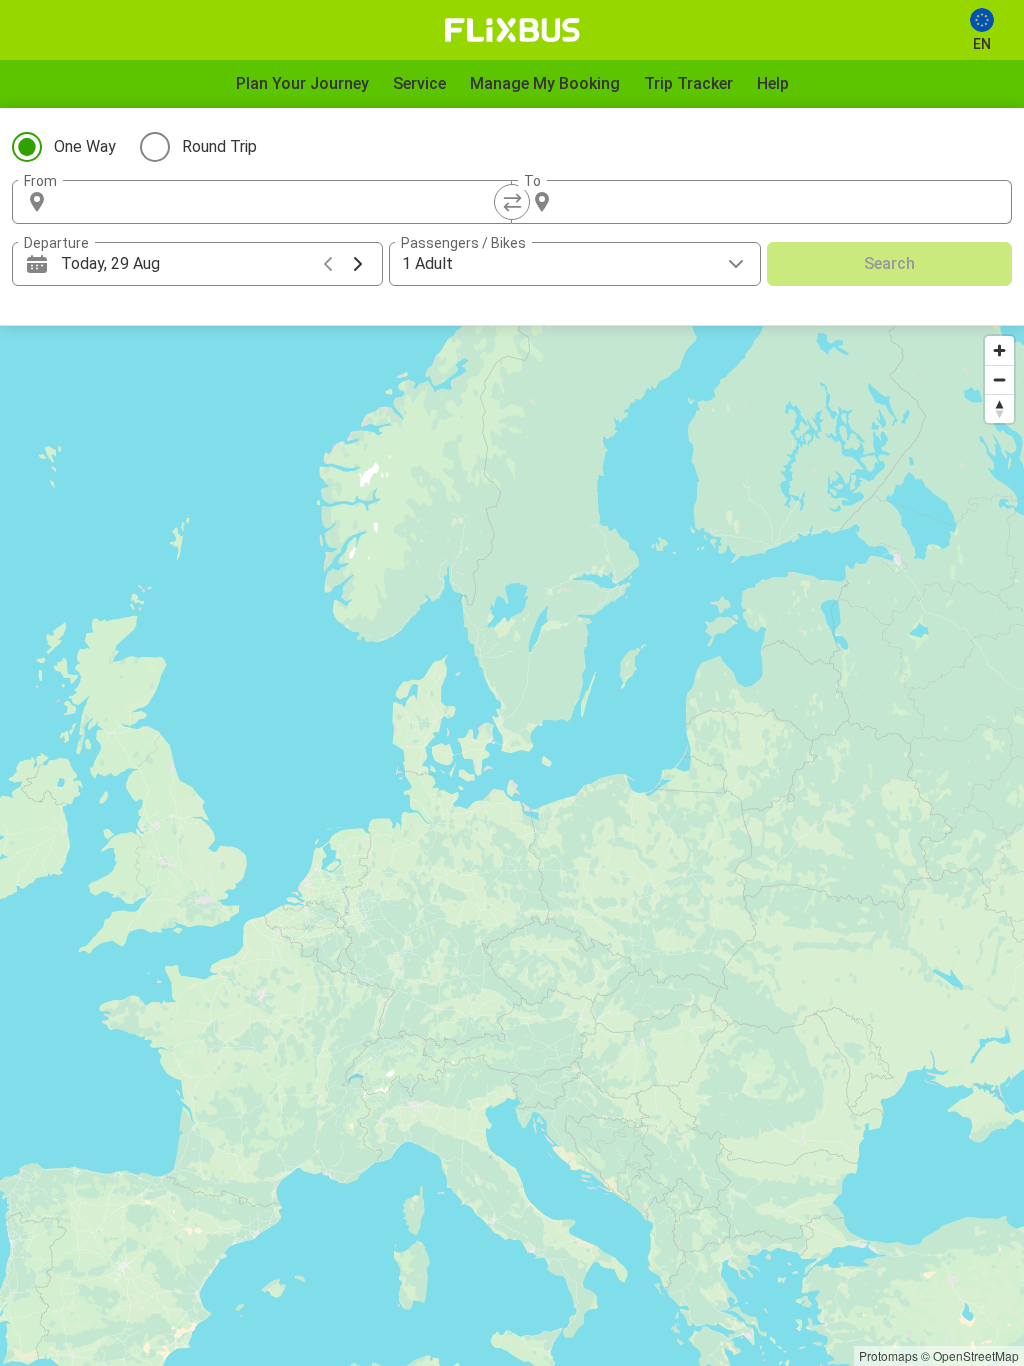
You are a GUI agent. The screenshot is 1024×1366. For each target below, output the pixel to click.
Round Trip (219, 146)
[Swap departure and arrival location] (512, 202)
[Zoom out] (999, 379)
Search (889, 263)
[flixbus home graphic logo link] (512, 30)
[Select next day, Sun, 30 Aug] (358, 264)
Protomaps (888, 1355)
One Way (85, 146)
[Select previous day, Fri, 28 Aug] (328, 264)
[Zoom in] (999, 350)
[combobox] (280, 202)
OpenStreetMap (976, 1355)
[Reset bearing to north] (999, 408)
